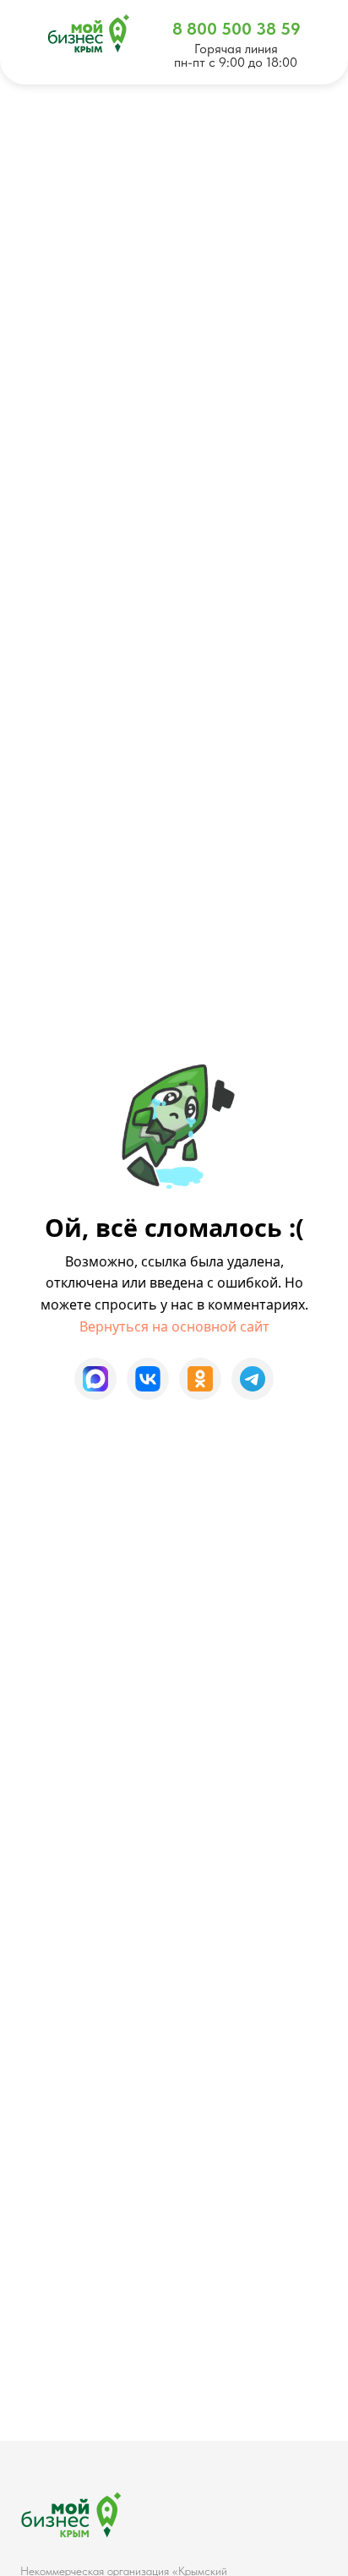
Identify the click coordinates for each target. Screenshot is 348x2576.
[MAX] (95, 1379)
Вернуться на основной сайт (174, 1326)
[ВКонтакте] (148, 1379)
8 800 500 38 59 (237, 29)
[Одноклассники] (200, 1379)
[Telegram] (253, 1379)
